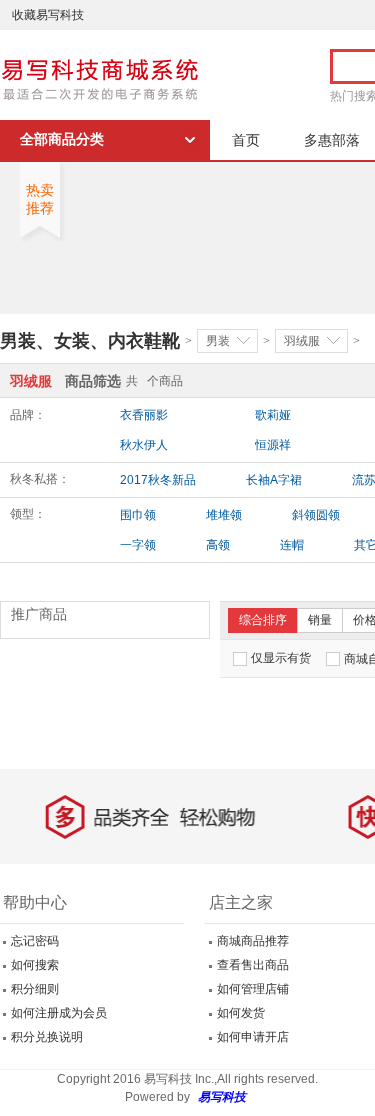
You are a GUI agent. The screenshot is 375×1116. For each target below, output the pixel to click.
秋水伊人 (144, 445)
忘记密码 (35, 941)
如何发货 (241, 1013)
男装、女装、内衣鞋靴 (90, 341)
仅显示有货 (281, 658)
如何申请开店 (253, 1037)
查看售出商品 (253, 965)
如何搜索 (35, 965)
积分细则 (35, 989)
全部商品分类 (62, 139)
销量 (320, 620)
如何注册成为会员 (59, 1013)
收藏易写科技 (48, 15)
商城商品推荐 (253, 941)
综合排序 (263, 620)
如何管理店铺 (253, 989)
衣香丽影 (144, 415)
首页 (246, 140)
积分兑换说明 (47, 1037)
